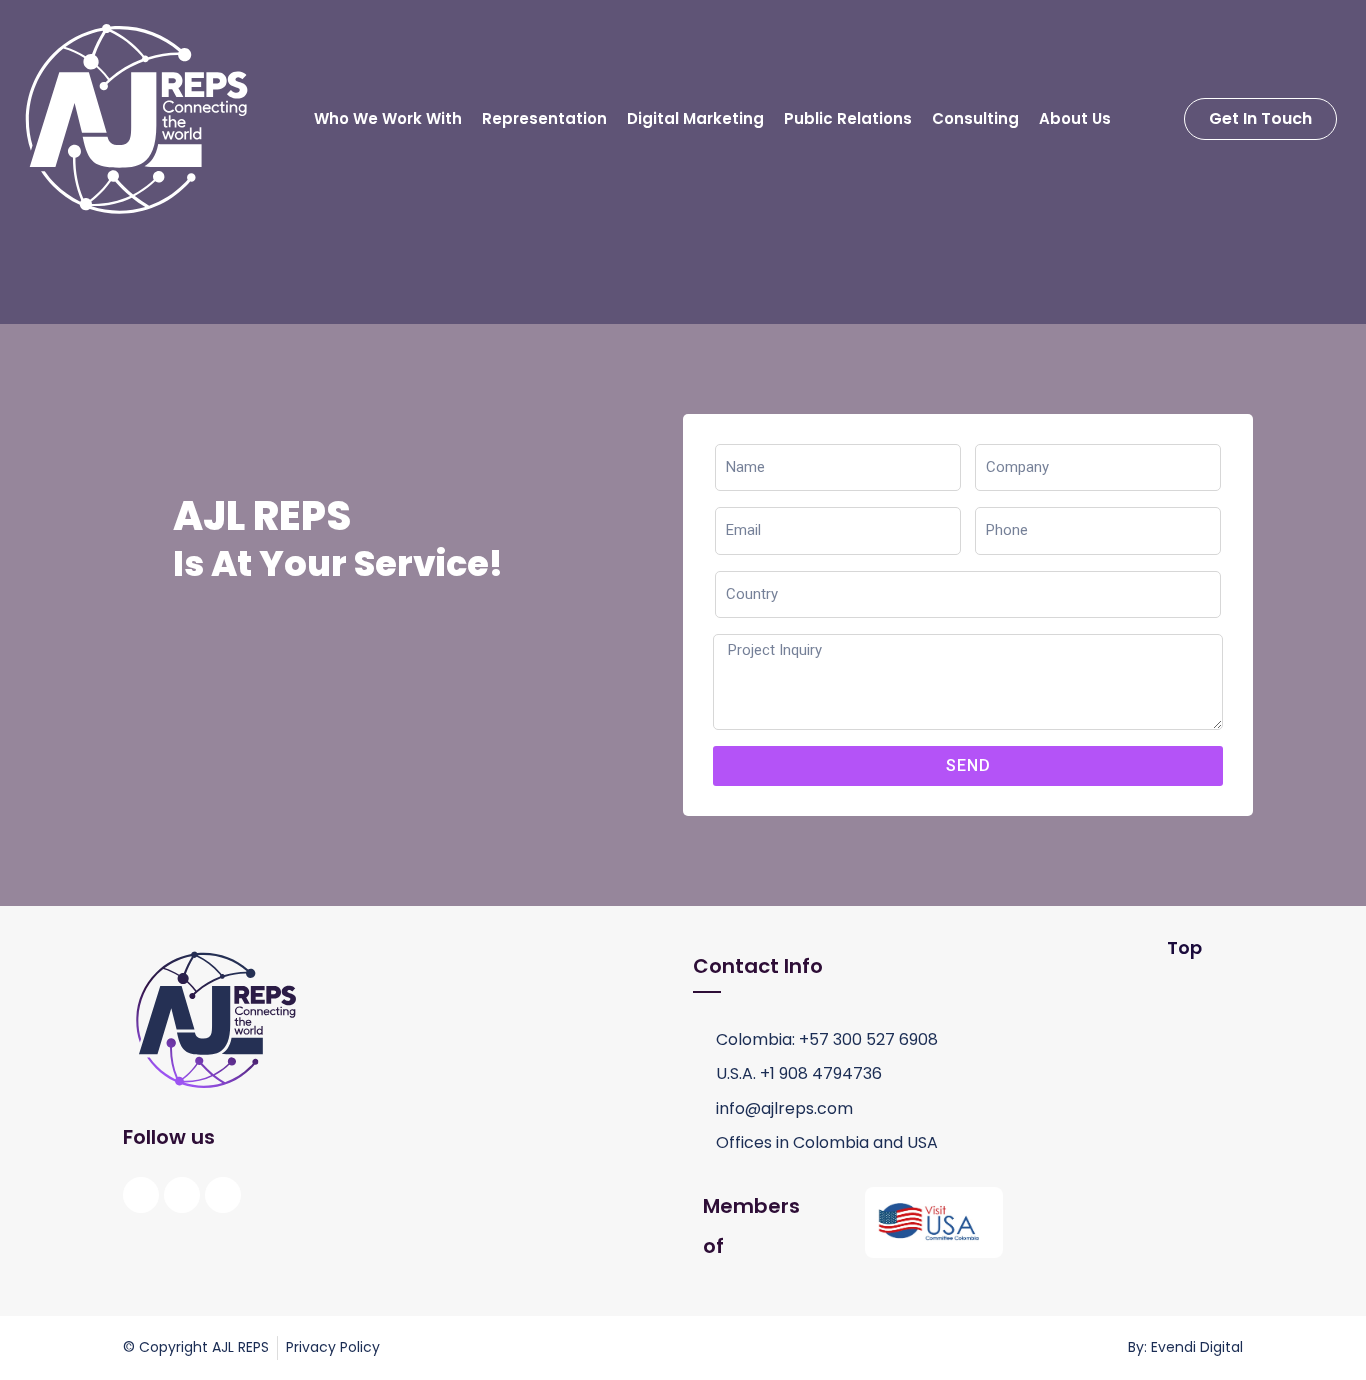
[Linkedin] (223, 1195)
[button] (1260, 119)
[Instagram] (182, 1195)
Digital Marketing (695, 118)
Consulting (975, 118)
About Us (1075, 118)
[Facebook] (141, 1195)
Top (1184, 947)
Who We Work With (388, 118)
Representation (544, 118)
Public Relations (848, 118)
